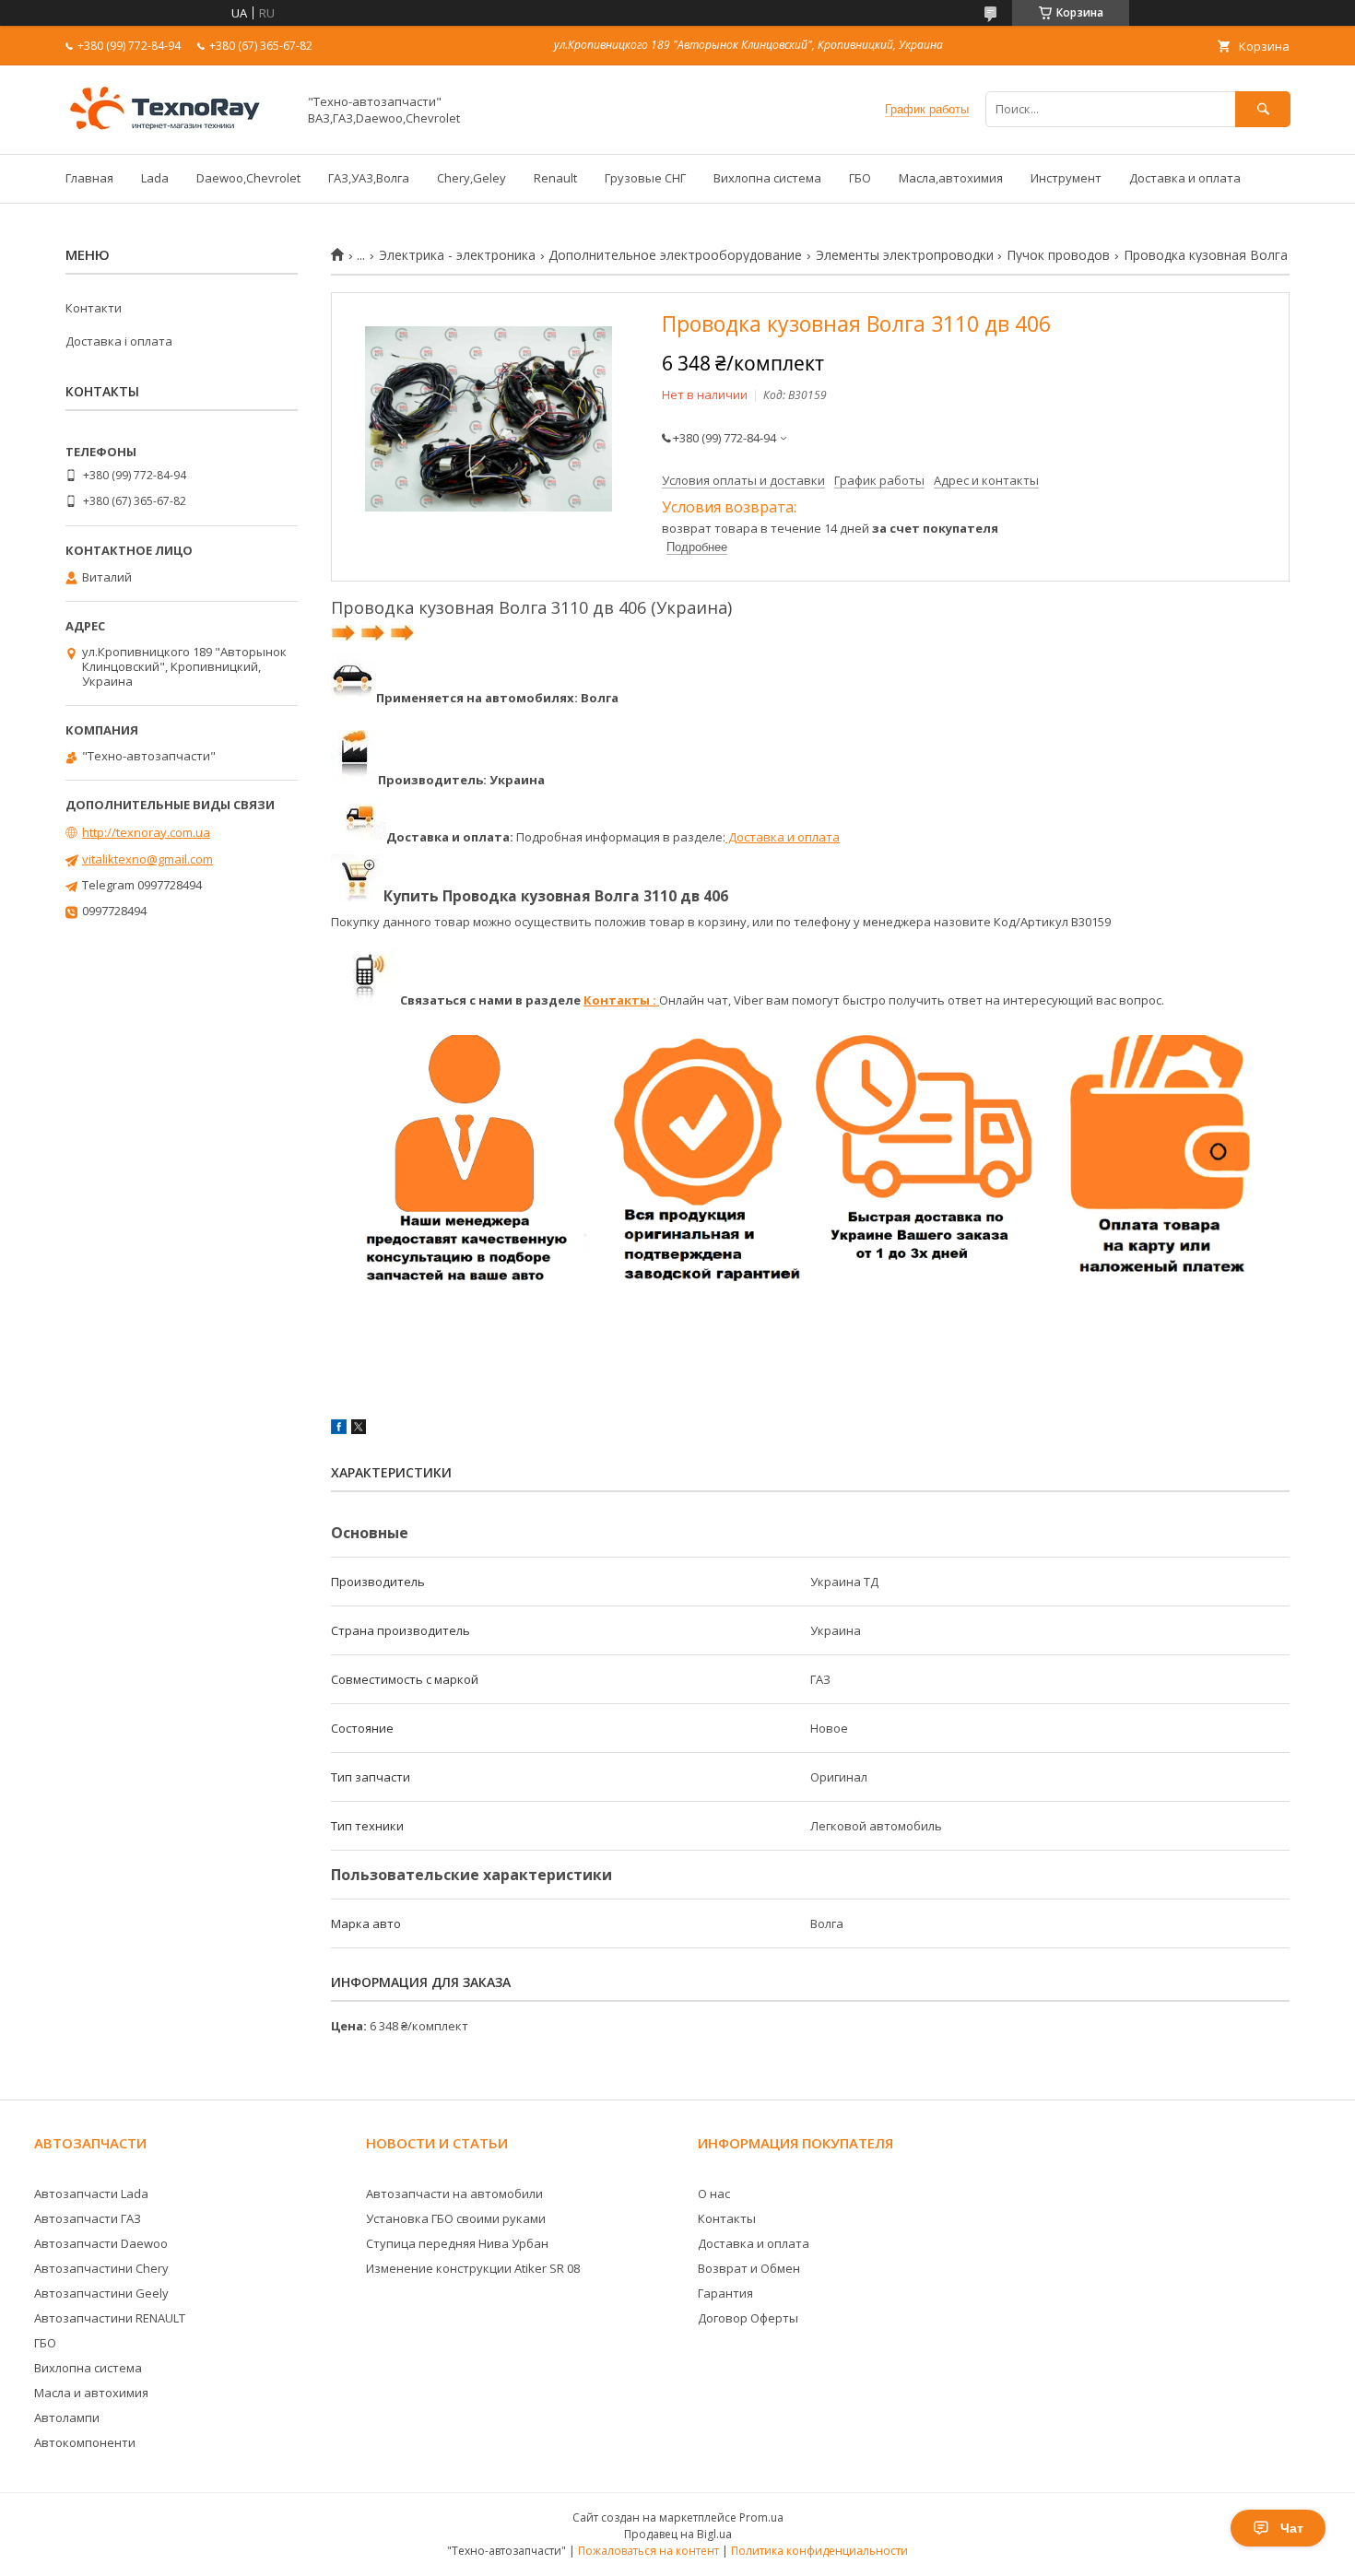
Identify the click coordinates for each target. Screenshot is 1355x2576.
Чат (1292, 2528)
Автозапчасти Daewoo (101, 2243)
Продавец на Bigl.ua (678, 2534)
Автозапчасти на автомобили (454, 2194)
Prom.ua (761, 2517)
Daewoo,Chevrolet (248, 178)
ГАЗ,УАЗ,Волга (369, 178)
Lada (155, 178)
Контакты (727, 2218)
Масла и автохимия (91, 2393)
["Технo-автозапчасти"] (176, 130)
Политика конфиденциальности (819, 2551)
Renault (555, 178)
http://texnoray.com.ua (146, 832)
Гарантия (725, 2293)
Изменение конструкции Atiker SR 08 (473, 2268)
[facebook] (339, 1429)
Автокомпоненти (85, 2442)
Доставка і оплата (119, 341)
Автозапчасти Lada (91, 2194)
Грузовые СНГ (645, 178)
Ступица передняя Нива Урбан (457, 2243)
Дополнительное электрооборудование (675, 255)
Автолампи (67, 2417)
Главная (89, 178)
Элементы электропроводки (905, 255)
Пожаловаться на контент (648, 2551)
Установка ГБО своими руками (456, 2218)
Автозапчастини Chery (101, 2268)
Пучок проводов (1058, 255)
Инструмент (1066, 178)
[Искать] (1263, 109)
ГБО (860, 178)
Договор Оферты (748, 2318)
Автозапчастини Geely (101, 2293)
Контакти (94, 308)
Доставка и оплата (1185, 178)
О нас (714, 2194)
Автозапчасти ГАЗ (88, 2218)
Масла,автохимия (951, 178)
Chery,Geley (471, 178)
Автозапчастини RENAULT (110, 2318)
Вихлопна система (767, 178)
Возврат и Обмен (749, 2268)
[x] (359, 1429)
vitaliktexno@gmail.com (147, 859)
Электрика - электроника (457, 255)
